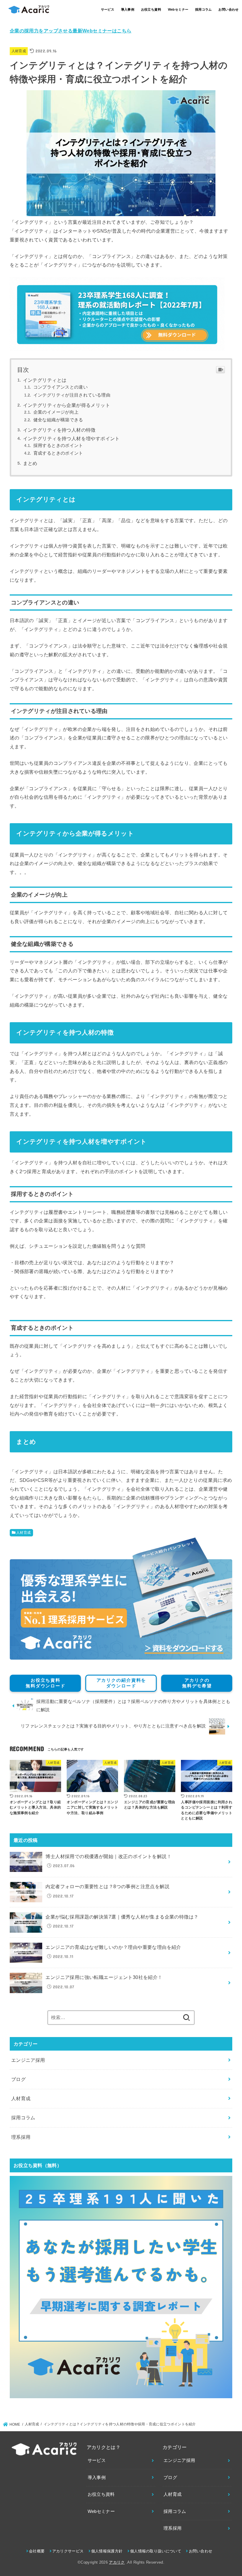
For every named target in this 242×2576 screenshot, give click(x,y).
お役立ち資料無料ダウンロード (46, 1683)
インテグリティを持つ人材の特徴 (59, 430)
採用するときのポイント (58, 446)
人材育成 (19, 51)
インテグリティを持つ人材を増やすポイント (71, 439)
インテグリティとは (45, 380)
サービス (108, 9)
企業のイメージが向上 (56, 412)
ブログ (18, 2079)
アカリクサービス (68, 2551)
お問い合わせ (228, 9)
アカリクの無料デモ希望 (197, 1683)
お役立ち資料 (151, 9)
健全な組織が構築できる (58, 420)
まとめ (30, 463)
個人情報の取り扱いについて (156, 2551)
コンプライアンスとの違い (60, 387)
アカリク (117, 2562)
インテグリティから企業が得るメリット (67, 405)
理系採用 (21, 2137)
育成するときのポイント (58, 453)
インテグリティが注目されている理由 (72, 395)
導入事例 (128, 9)
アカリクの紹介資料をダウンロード (121, 1683)
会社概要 (37, 2551)
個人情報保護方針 (107, 2551)
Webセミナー (178, 9)
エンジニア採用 (28, 2060)
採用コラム (203, 9)
